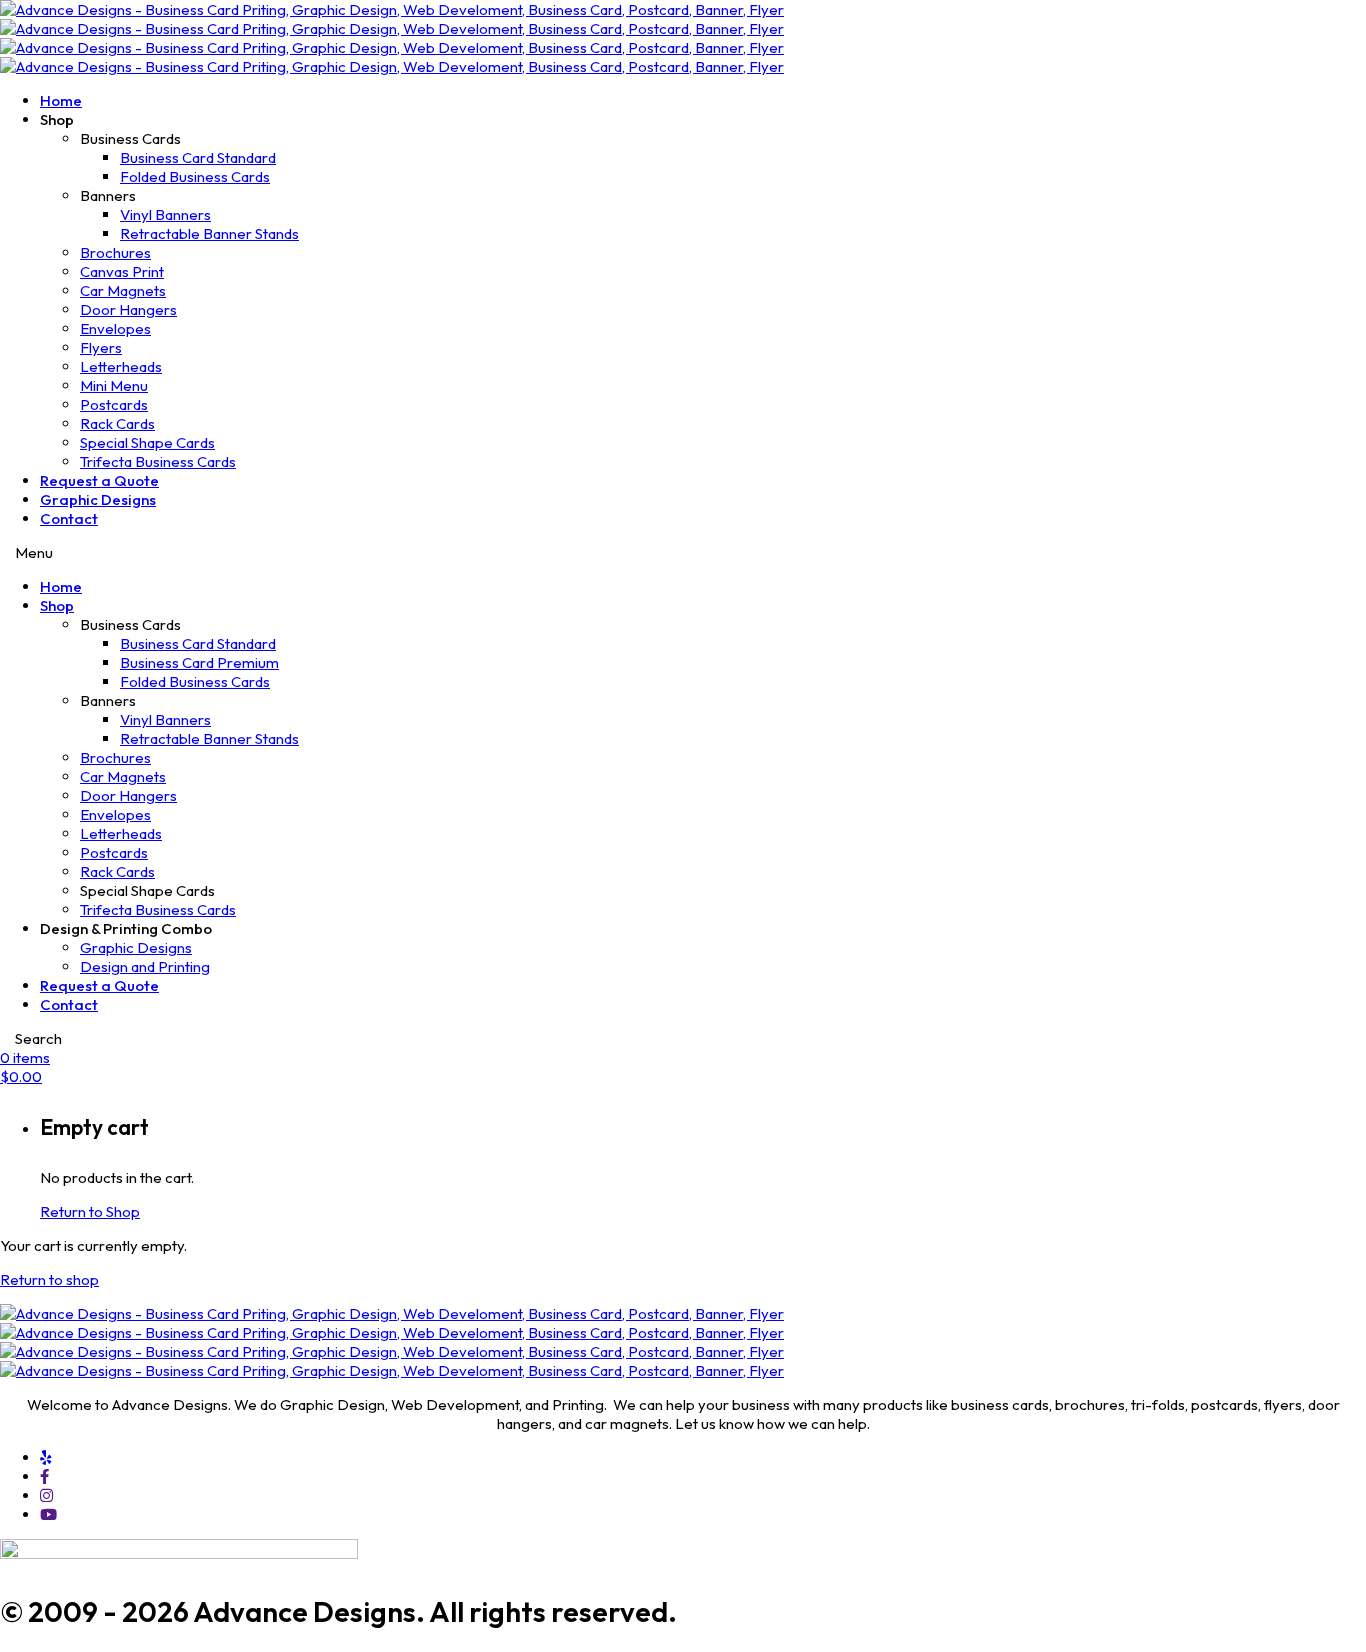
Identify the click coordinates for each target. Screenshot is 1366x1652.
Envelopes (115, 328)
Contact (69, 518)
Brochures (115, 252)
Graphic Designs (98, 499)
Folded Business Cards (195, 176)
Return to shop (49, 1279)
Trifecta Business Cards (158, 461)
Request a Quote (99, 480)
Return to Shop (90, 1211)
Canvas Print (122, 271)
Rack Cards (117, 423)
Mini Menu (114, 385)
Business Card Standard (198, 157)
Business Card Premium (199, 662)
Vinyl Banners (165, 214)
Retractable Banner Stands (209, 233)
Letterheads (121, 366)
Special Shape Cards (147, 442)
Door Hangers (128, 309)
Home (61, 100)
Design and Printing (145, 966)
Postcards (114, 404)
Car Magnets (123, 290)
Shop (57, 605)
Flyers (101, 347)
